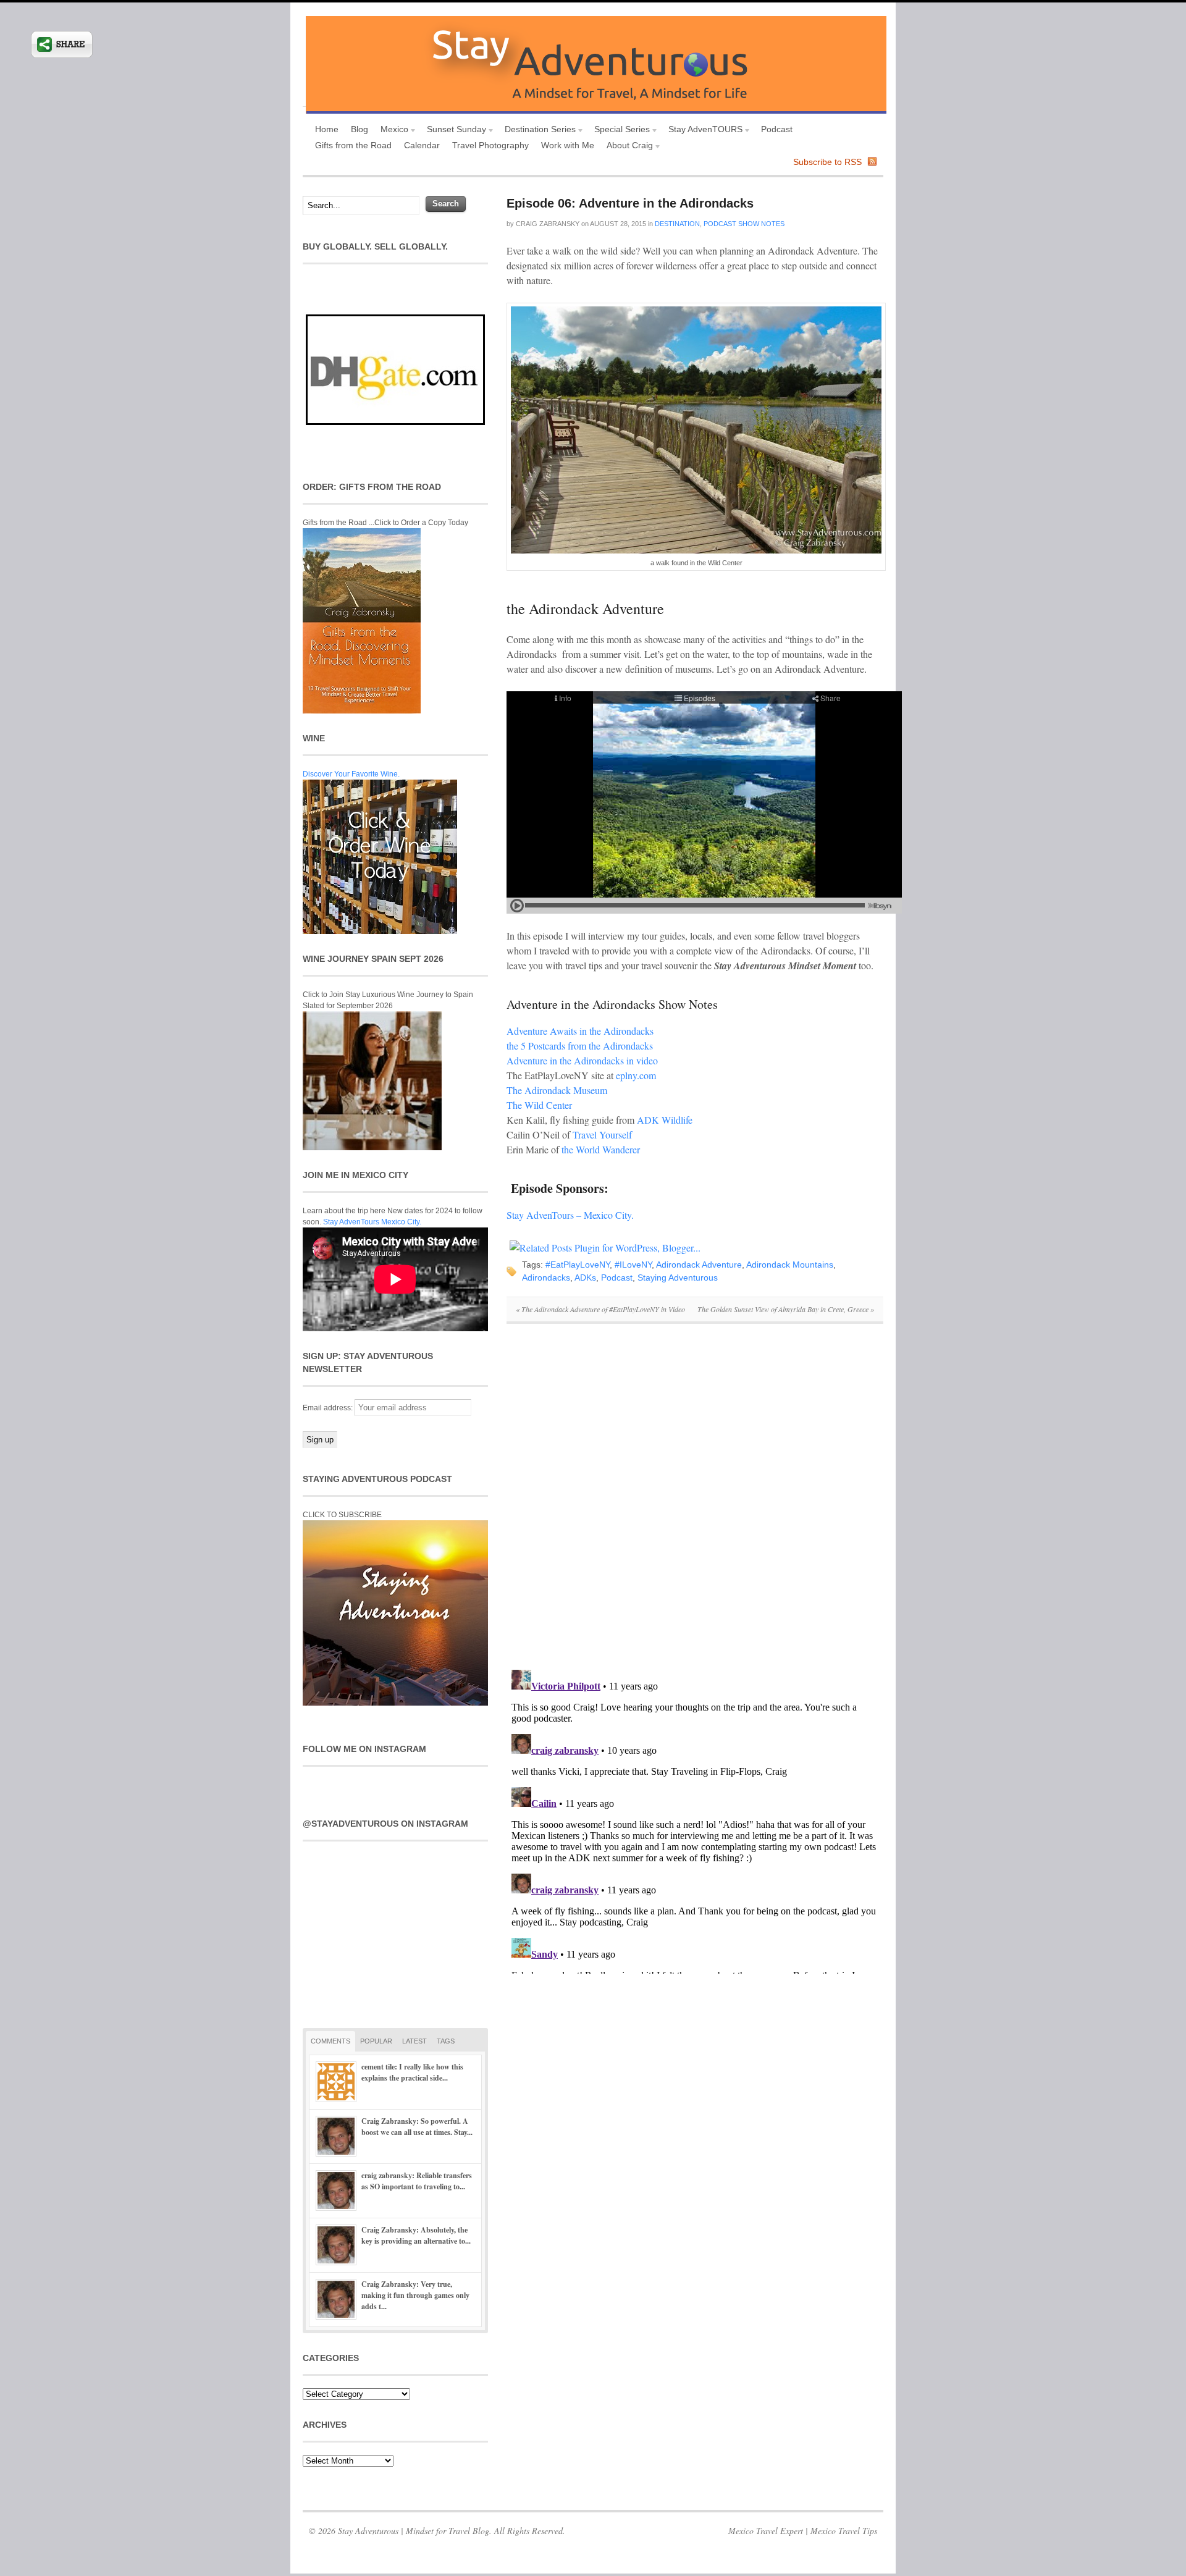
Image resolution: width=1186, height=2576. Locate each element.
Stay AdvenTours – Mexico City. (570, 1215)
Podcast (777, 129)
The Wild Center (539, 1105)
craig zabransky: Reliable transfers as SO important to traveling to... (417, 2181)
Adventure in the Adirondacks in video (582, 1060)
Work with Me (568, 145)
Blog (360, 129)
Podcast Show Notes (744, 224)
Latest (414, 2041)
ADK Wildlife (665, 1120)
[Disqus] (695, 1503)
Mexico (391, 131)
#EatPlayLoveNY (578, 1265)
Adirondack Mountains (790, 1265)
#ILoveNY (633, 1265)
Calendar (422, 145)
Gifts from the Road (353, 145)
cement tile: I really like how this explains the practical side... (412, 2072)
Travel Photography (490, 145)
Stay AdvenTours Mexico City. (372, 1222)
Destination (677, 224)
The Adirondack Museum (557, 1090)
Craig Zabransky (548, 224)
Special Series (619, 131)
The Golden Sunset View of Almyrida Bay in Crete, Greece (786, 1309)
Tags (446, 2041)
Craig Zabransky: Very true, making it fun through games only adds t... (415, 2295)
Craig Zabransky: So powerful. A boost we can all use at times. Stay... (417, 2127)
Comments (330, 2041)
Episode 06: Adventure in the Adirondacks (630, 203)
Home (327, 129)
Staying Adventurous (678, 1277)
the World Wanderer (601, 1149)
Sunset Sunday (453, 131)
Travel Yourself (602, 1134)
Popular (376, 2041)
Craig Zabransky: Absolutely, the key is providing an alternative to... (416, 2235)
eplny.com (636, 1075)
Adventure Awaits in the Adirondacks (580, 1031)
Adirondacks (546, 1277)
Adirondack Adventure (699, 1265)
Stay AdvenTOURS (702, 131)
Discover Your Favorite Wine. (351, 774)
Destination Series (537, 131)
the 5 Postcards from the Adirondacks (580, 1046)
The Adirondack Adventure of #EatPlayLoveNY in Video (600, 1309)
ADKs (585, 1277)
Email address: (329, 1408)
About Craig (627, 147)
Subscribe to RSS (827, 162)
